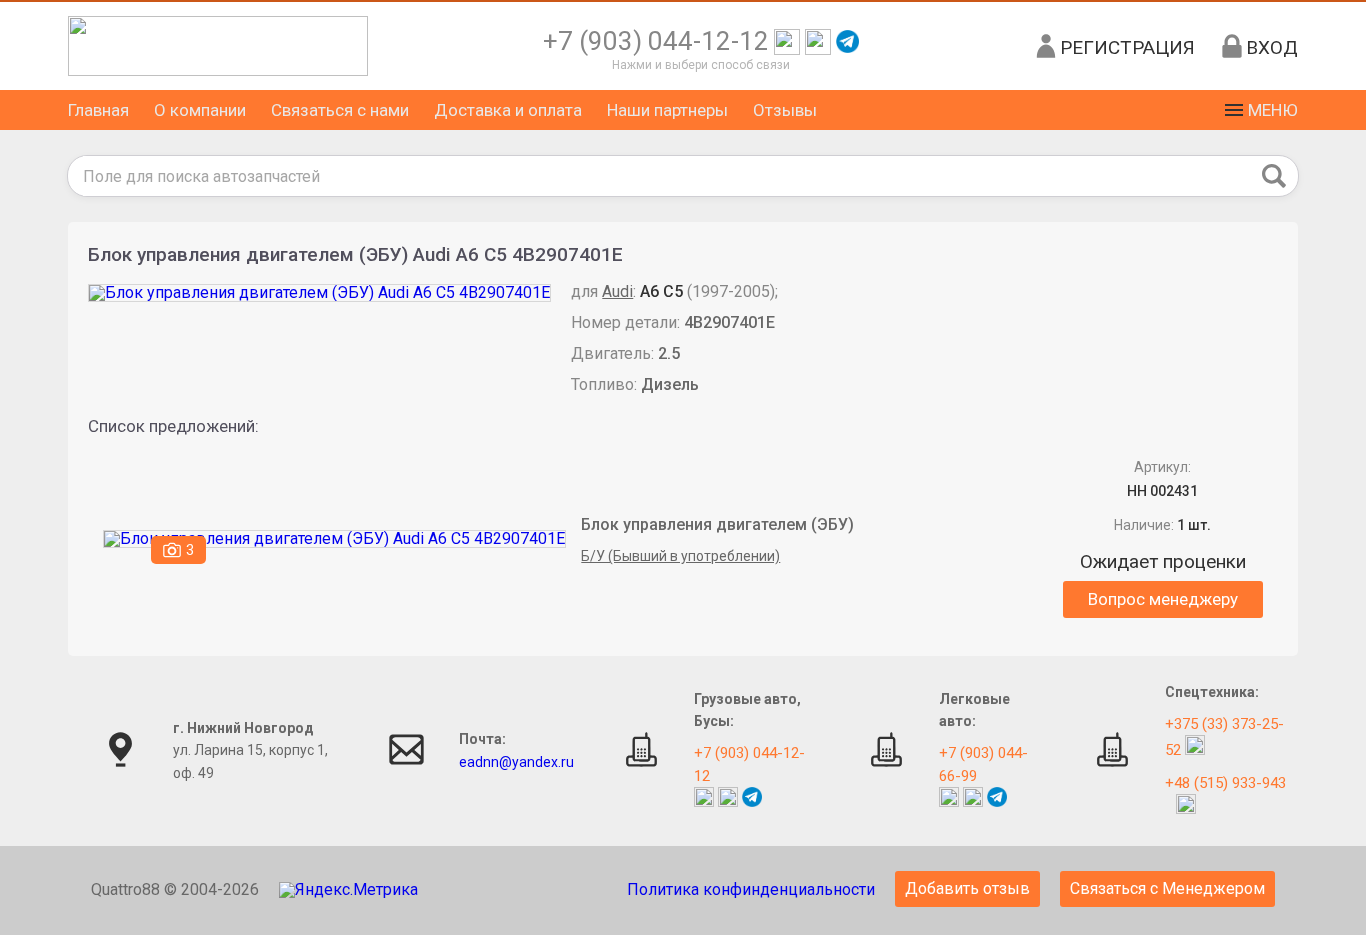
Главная (98, 110)
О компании (200, 110)
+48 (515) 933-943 (1225, 783)
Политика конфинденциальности (751, 889)
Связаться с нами (340, 110)
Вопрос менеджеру (1163, 599)
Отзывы (785, 110)
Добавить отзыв (967, 888)
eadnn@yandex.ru (516, 762)
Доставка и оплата (508, 110)
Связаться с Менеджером (1167, 888)
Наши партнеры (667, 110)
